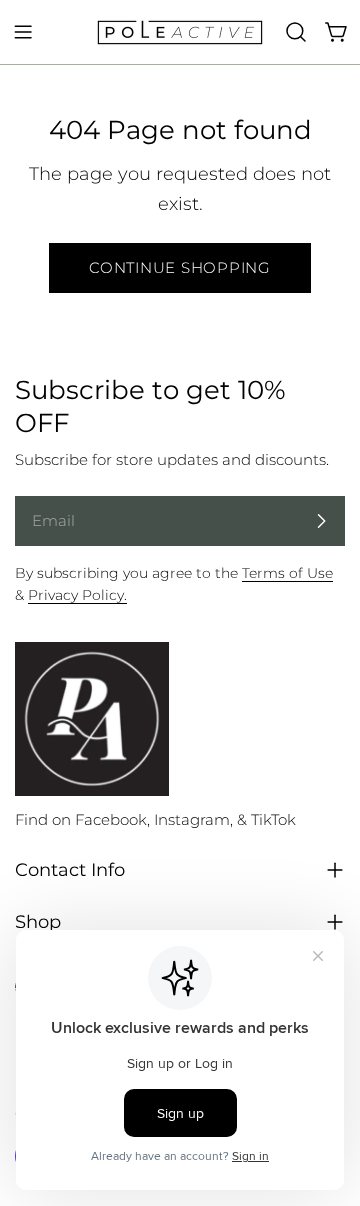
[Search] (296, 32)
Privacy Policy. (77, 595)
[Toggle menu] (23, 32)
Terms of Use (287, 573)
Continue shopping (180, 267)
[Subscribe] (321, 521)
